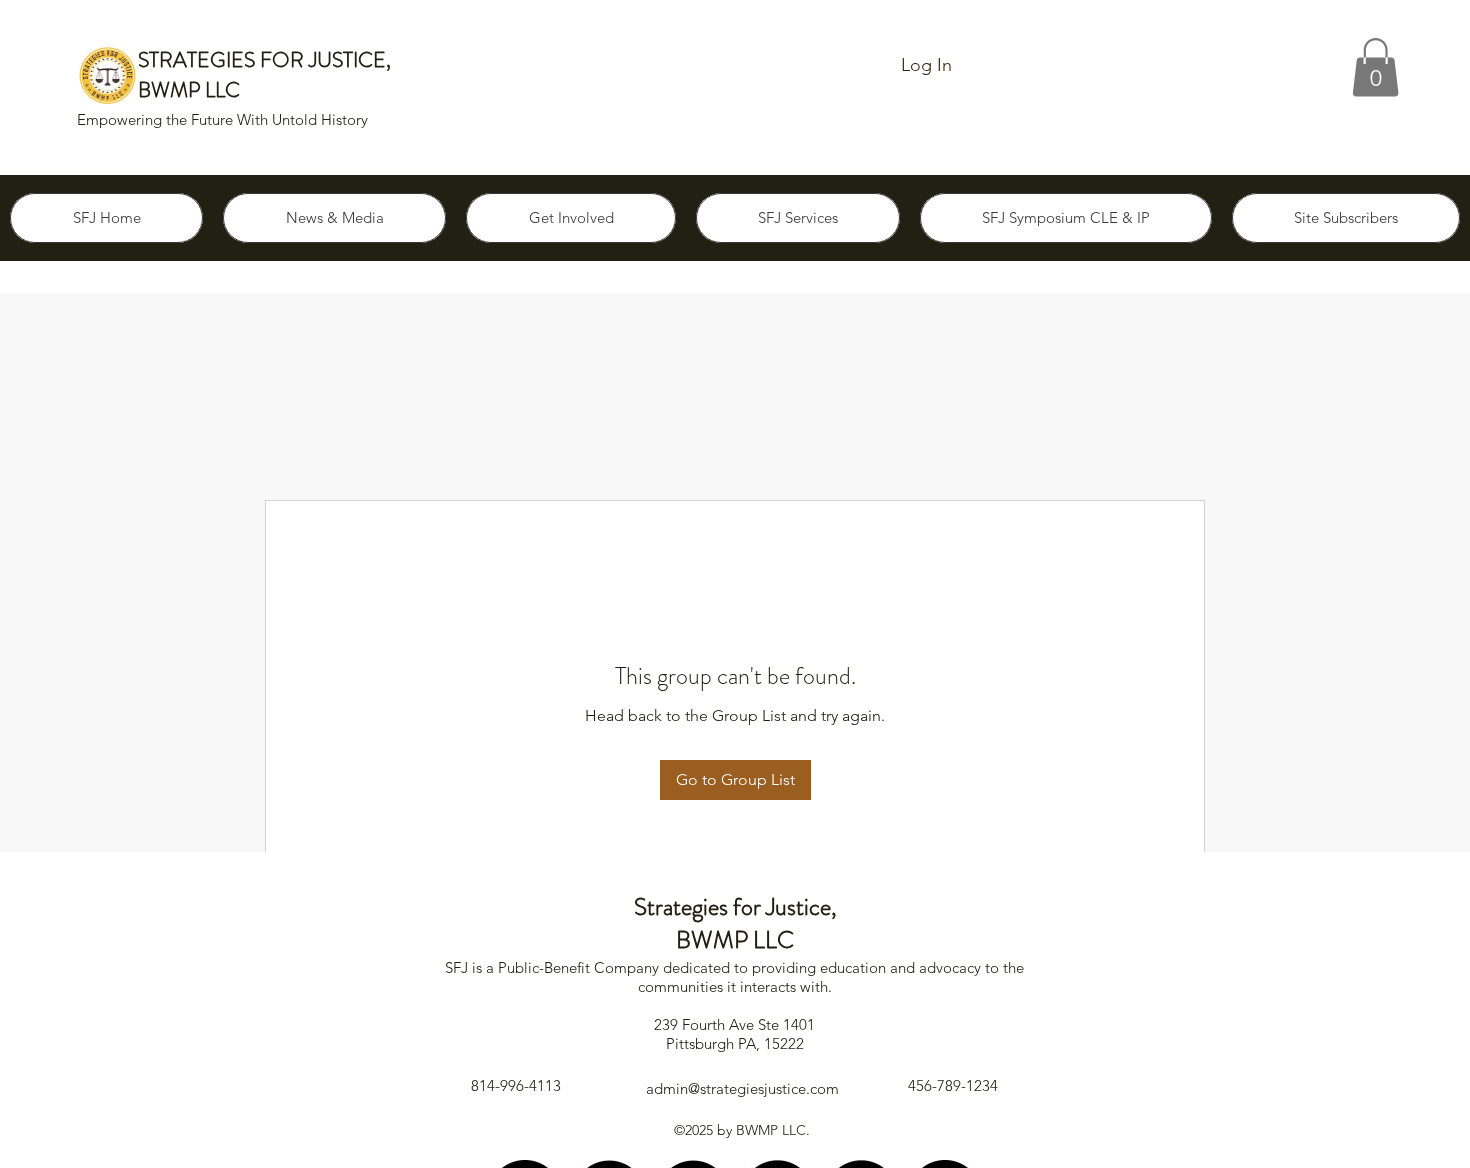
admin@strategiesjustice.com (742, 1088)
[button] (1375, 67)
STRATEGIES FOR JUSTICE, (264, 60)
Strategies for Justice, (735, 907)
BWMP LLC (189, 90)
